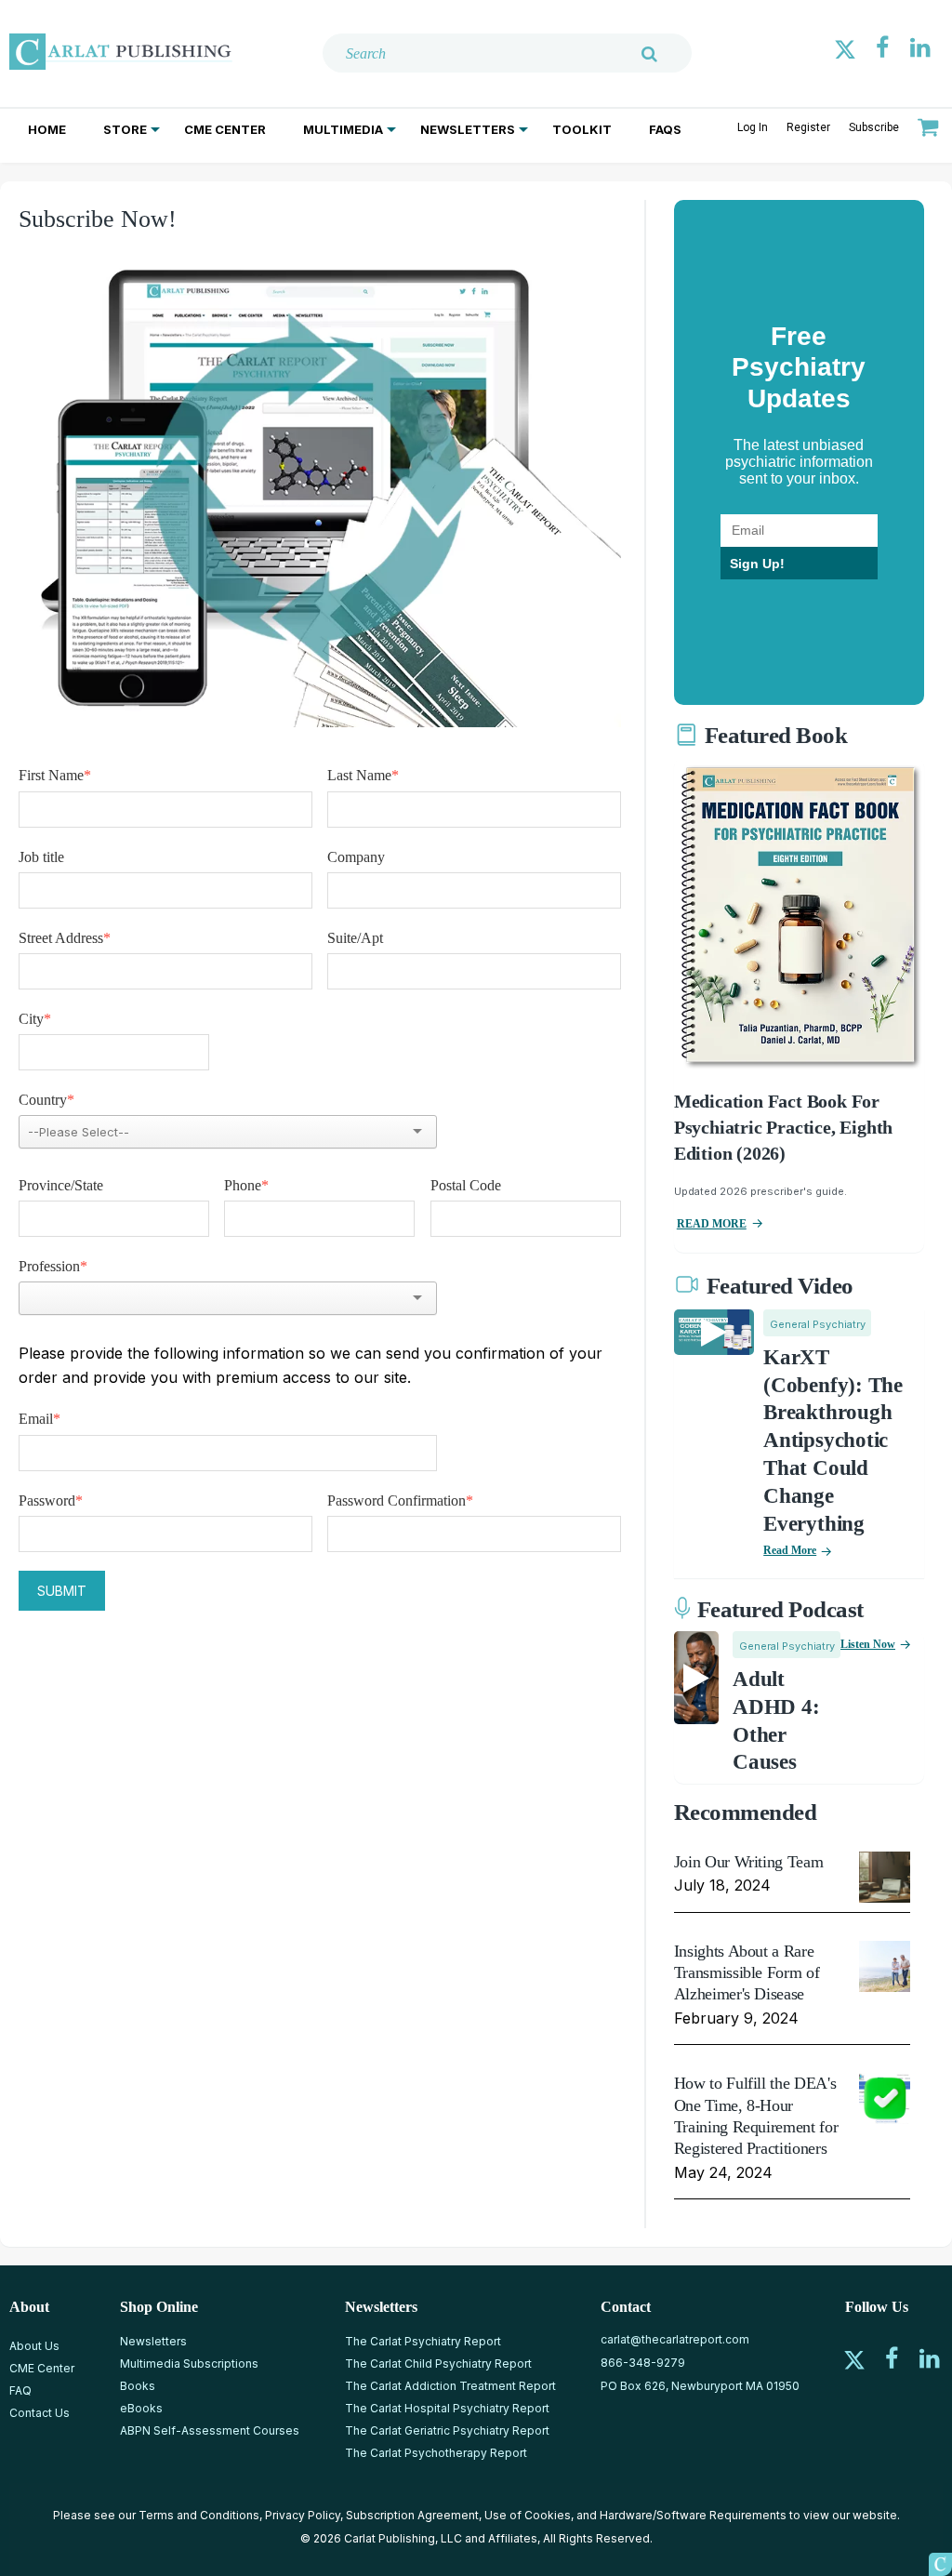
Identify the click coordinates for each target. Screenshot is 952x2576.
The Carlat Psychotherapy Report (436, 2453)
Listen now (868, 1644)
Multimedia (343, 129)
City (35, 1019)
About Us (34, 2346)
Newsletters (468, 129)
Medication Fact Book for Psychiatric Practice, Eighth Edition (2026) (783, 1127)
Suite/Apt (355, 938)
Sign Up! (757, 564)
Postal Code (466, 1185)
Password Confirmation (400, 1500)
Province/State (61, 1185)
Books (138, 2386)
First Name (55, 775)
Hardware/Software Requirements (693, 2515)
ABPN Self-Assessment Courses (210, 2430)
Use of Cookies (528, 2515)
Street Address (65, 938)
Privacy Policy (303, 2515)
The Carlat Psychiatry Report (423, 2341)
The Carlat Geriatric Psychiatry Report (447, 2430)
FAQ (20, 2390)
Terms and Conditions (199, 2515)
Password (51, 1500)
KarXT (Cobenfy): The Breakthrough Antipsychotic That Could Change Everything (833, 1441)
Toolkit (582, 129)
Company (356, 857)
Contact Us (40, 2413)
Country (46, 1100)
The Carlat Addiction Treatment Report (450, 2386)
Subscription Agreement (412, 2515)
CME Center (225, 129)
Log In (753, 127)
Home (47, 129)
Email (40, 1419)
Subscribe (874, 127)
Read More (790, 1550)
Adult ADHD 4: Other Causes (776, 1721)
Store (125, 129)
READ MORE (712, 1224)
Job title (41, 857)
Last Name (363, 775)
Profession (53, 1266)
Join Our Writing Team (748, 1862)
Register (808, 127)
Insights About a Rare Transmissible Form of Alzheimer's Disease (747, 1973)
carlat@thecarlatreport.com (675, 2339)
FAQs (665, 129)
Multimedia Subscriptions (189, 2364)
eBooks (141, 2408)
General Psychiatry (818, 1324)
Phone (246, 1185)
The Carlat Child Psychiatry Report (438, 2364)
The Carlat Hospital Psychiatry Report (447, 2408)
